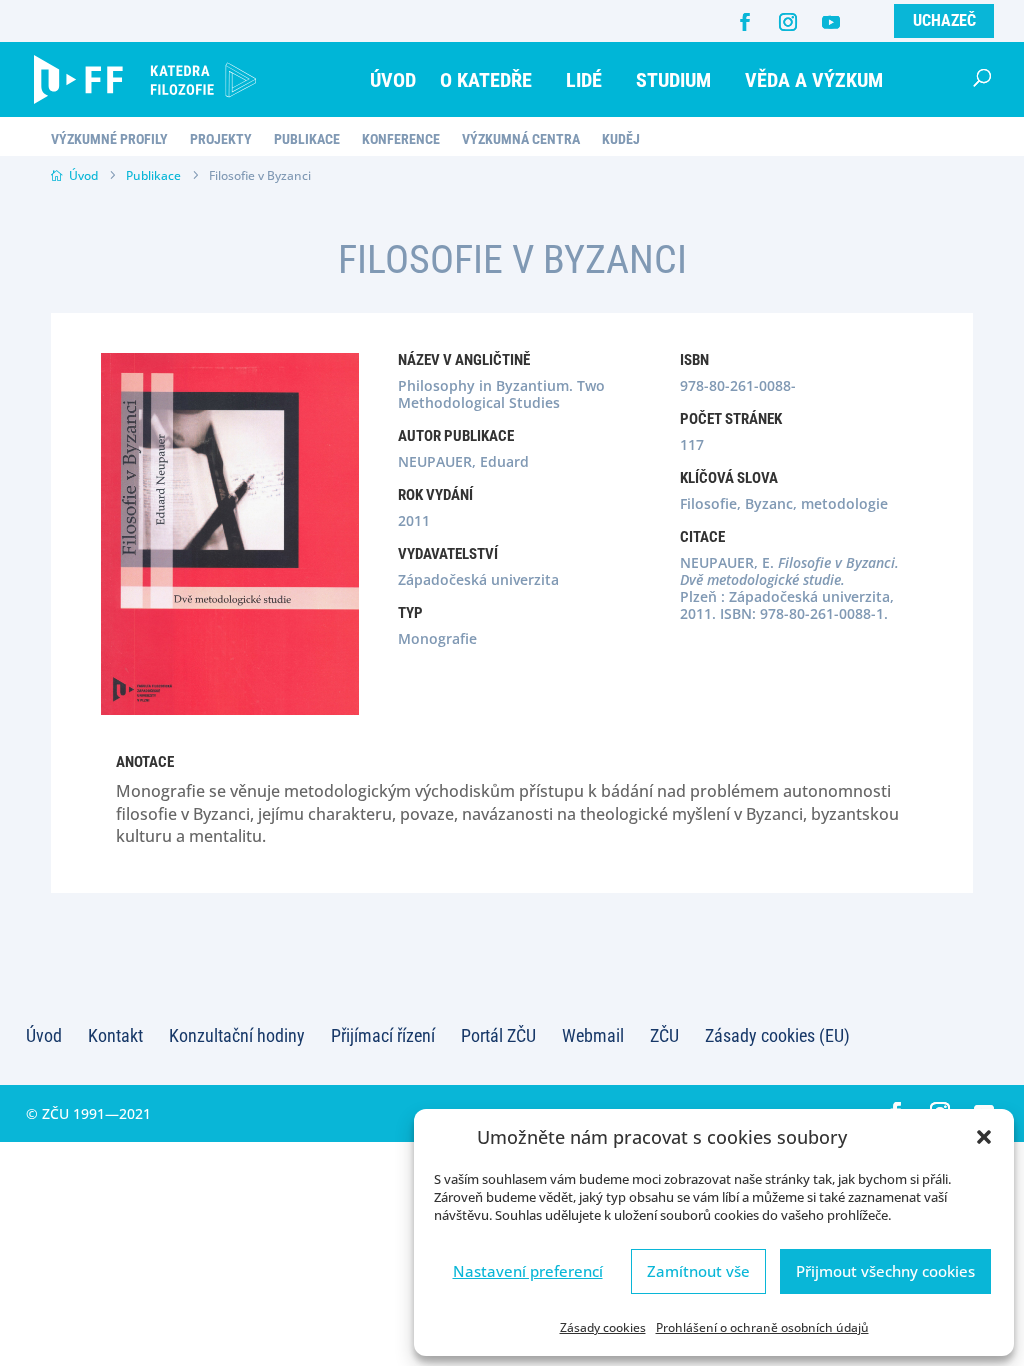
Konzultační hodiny (237, 1035)
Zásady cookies (603, 1327)
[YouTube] (831, 22)
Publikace (307, 139)
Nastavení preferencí (528, 1271)
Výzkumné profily (109, 139)
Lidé (584, 80)
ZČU (664, 1035)
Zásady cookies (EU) (777, 1035)
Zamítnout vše (698, 1271)
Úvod (393, 80)
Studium (673, 80)
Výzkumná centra (521, 139)
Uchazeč (944, 20)
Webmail (593, 1035)
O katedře (486, 80)
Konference (401, 139)
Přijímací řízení (383, 1035)
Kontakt (115, 1035)
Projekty (221, 139)
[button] (984, 1137)
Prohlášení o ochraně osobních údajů (762, 1327)
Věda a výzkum (814, 80)
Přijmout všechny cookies (885, 1271)
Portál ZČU (498, 1035)
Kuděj (621, 139)
